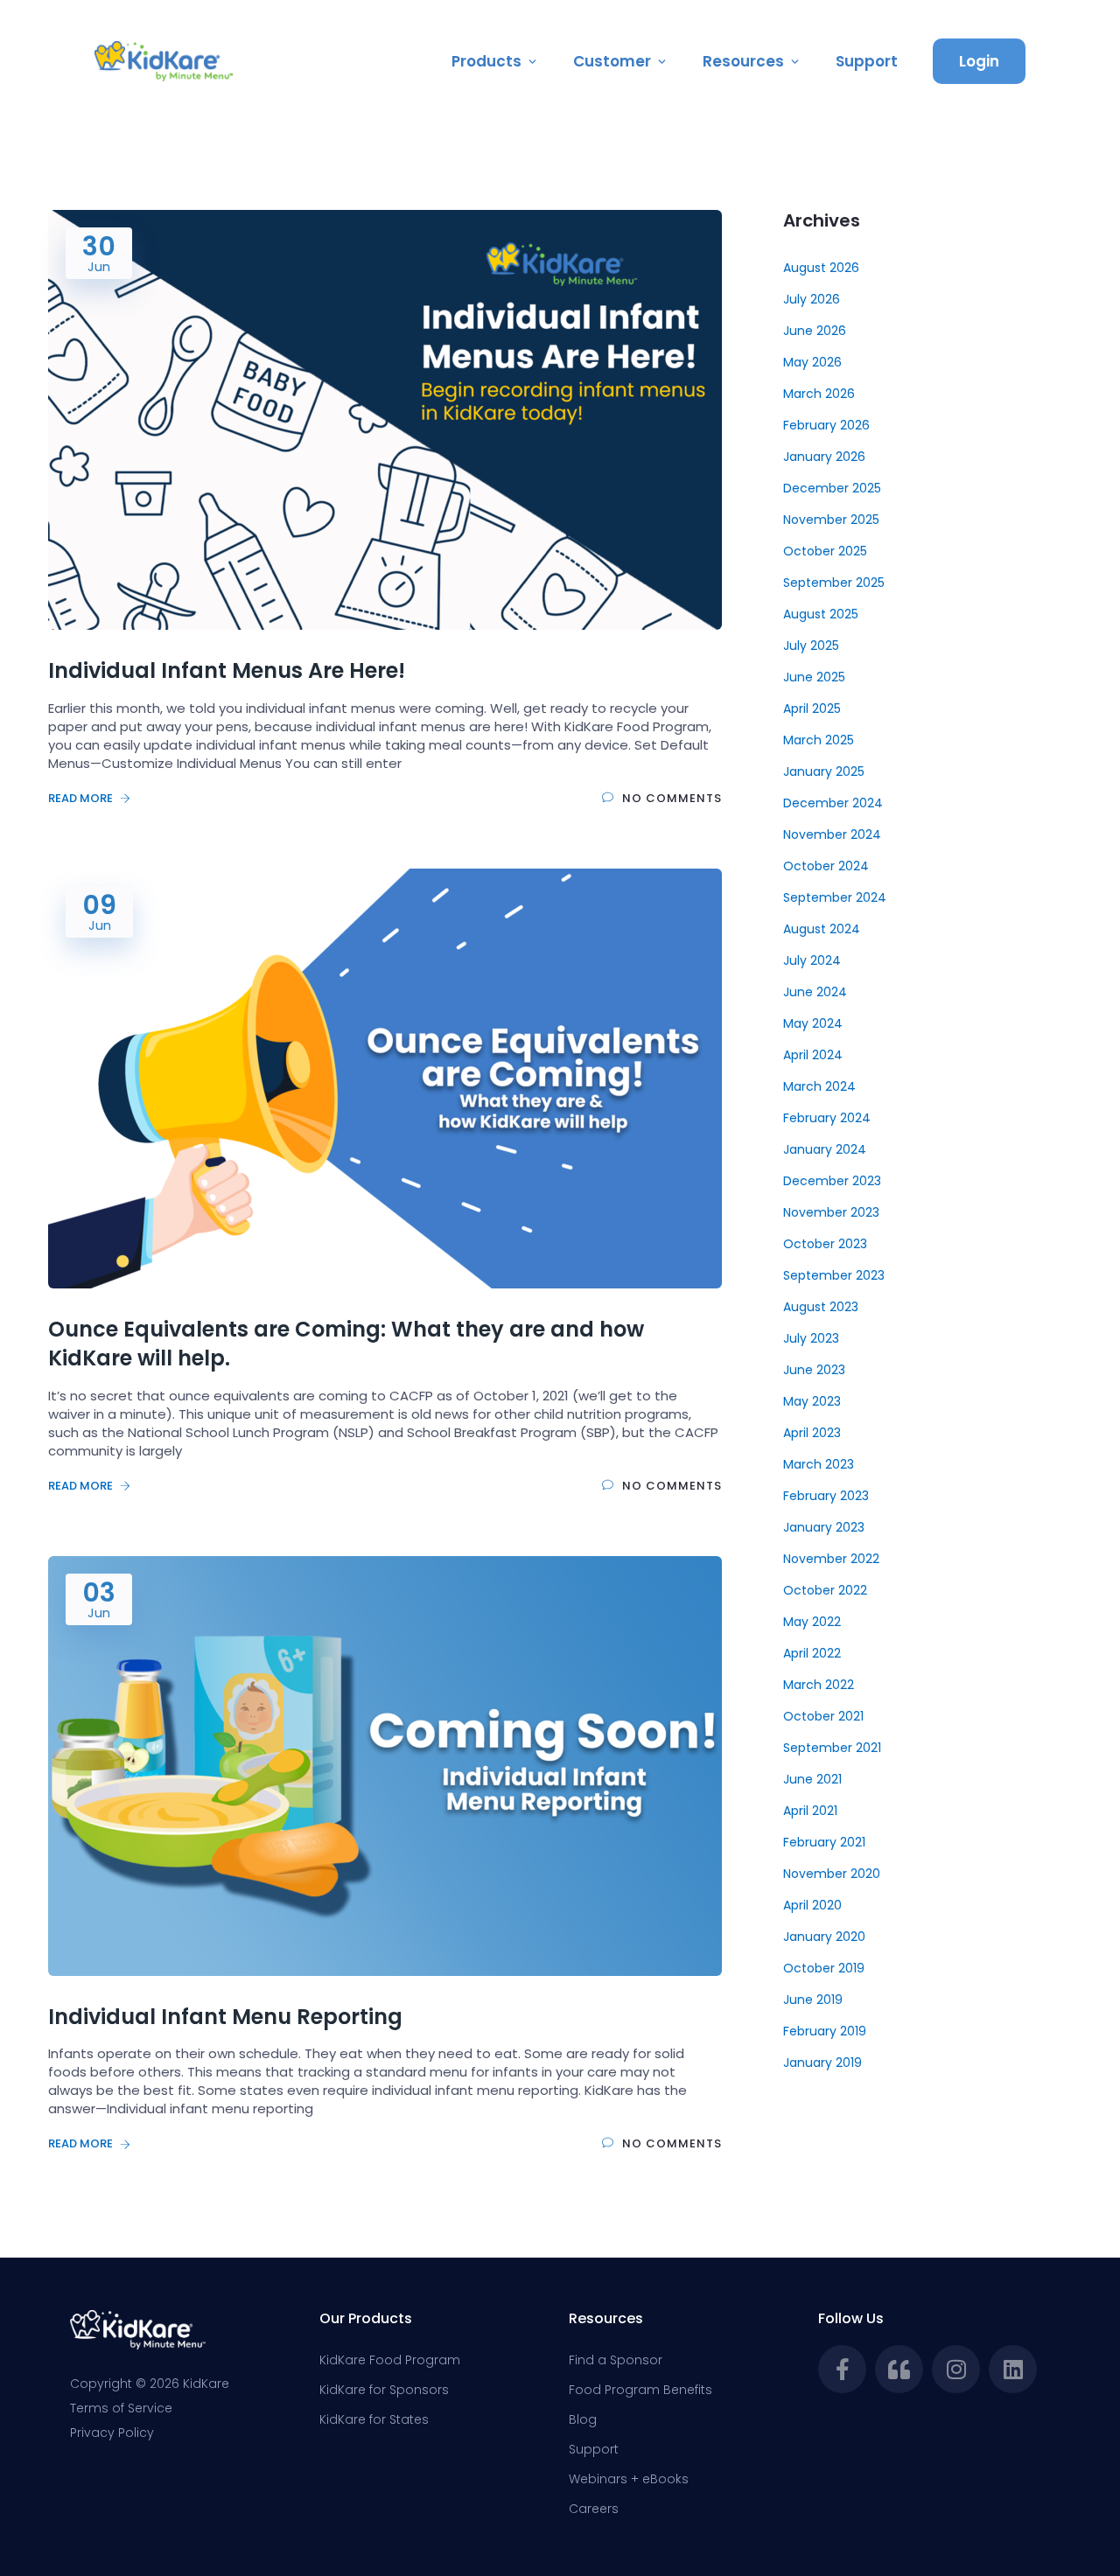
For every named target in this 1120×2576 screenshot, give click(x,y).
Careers (594, 2509)
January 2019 (822, 2063)
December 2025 (832, 488)
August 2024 (822, 929)
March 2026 (819, 394)
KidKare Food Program (390, 2360)
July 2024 (812, 960)
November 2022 (831, 1559)
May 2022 (812, 1622)
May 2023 (812, 1401)
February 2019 (825, 2031)
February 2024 (827, 1118)
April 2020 (812, 1905)
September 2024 (835, 897)
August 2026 (821, 268)
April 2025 (812, 709)
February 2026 (826, 425)
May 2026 (812, 362)
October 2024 (826, 866)
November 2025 (831, 520)
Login (979, 61)
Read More (82, 798)
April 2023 (812, 1433)
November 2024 (832, 834)
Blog (583, 2419)
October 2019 (824, 1968)
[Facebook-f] (842, 2369)
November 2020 (832, 1874)
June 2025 (814, 677)
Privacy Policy (112, 2433)
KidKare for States (374, 2419)
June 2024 (815, 992)
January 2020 (824, 1937)
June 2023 (814, 1370)
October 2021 (823, 1716)
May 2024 (813, 1023)
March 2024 (819, 1086)
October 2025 (825, 551)
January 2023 (824, 1527)
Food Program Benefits (640, 2390)
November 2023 (831, 1212)
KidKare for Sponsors (384, 2390)
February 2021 (824, 1842)
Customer (612, 61)
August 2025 (821, 614)
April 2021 (810, 1811)
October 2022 (825, 1590)
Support (867, 61)
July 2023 (811, 1338)
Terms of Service (121, 2408)
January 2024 (825, 1149)
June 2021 (812, 1779)
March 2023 (819, 1464)
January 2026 (824, 457)
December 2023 (832, 1181)
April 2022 (812, 1653)
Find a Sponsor (616, 2360)
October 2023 (825, 1244)
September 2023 (834, 1275)
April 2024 (813, 1055)
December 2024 (833, 803)
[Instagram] (956, 2369)
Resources (743, 61)
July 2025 (811, 646)
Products (486, 61)
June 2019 (813, 2000)
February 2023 (826, 1496)
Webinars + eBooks (629, 2479)
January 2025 (824, 771)
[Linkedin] (1013, 2369)
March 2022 (819, 1685)
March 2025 (819, 740)
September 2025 (834, 583)
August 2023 (821, 1307)
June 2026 (815, 331)
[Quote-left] (899, 2369)
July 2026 (812, 299)
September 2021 (832, 1748)
